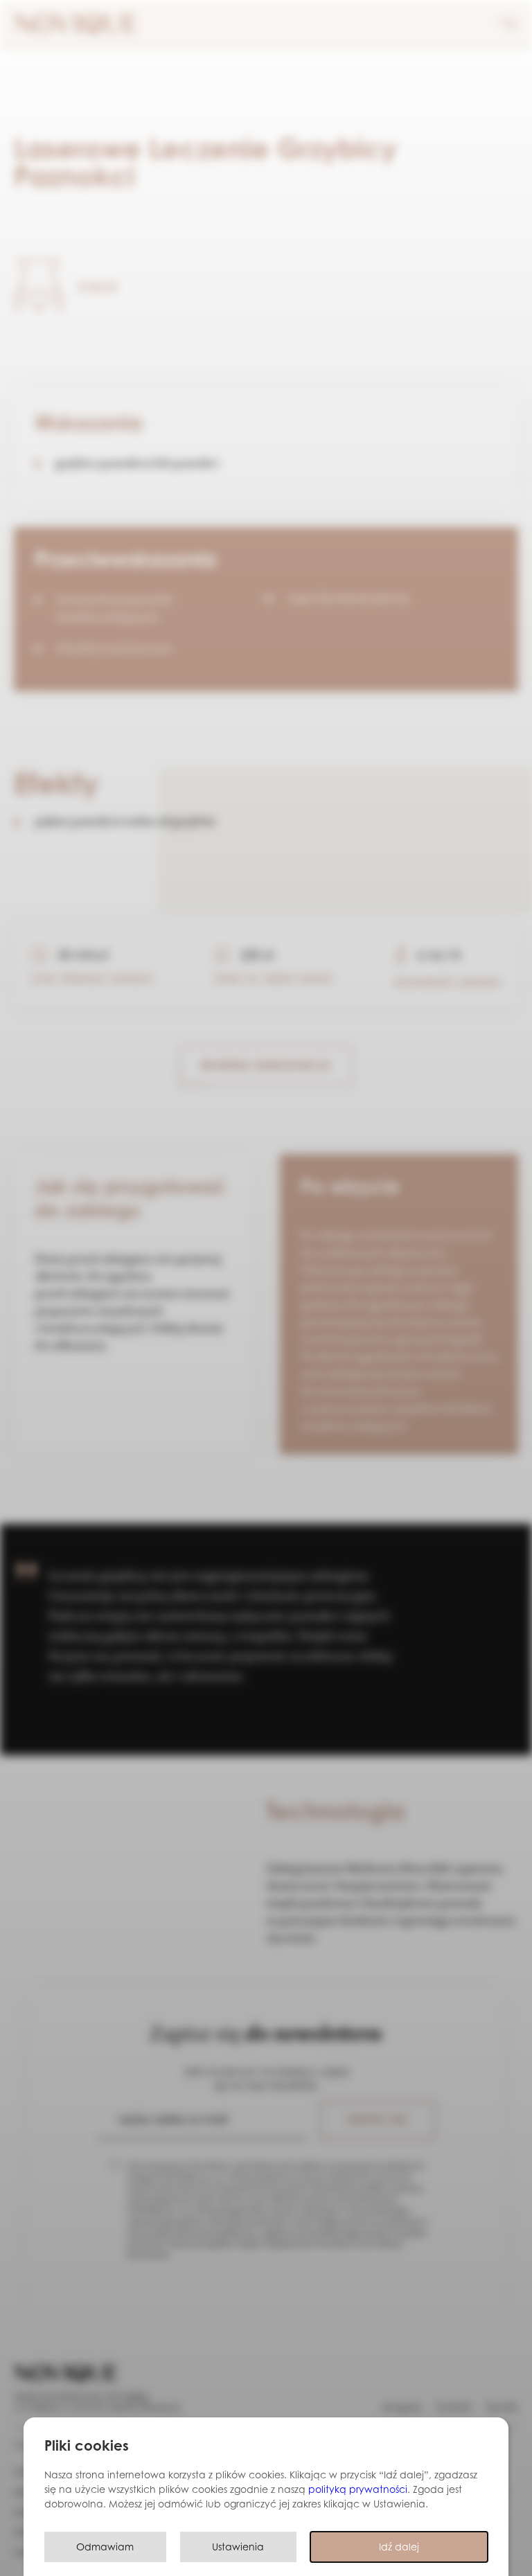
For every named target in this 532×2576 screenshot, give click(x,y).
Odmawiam (105, 2547)
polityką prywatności (358, 2489)
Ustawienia (238, 2547)
